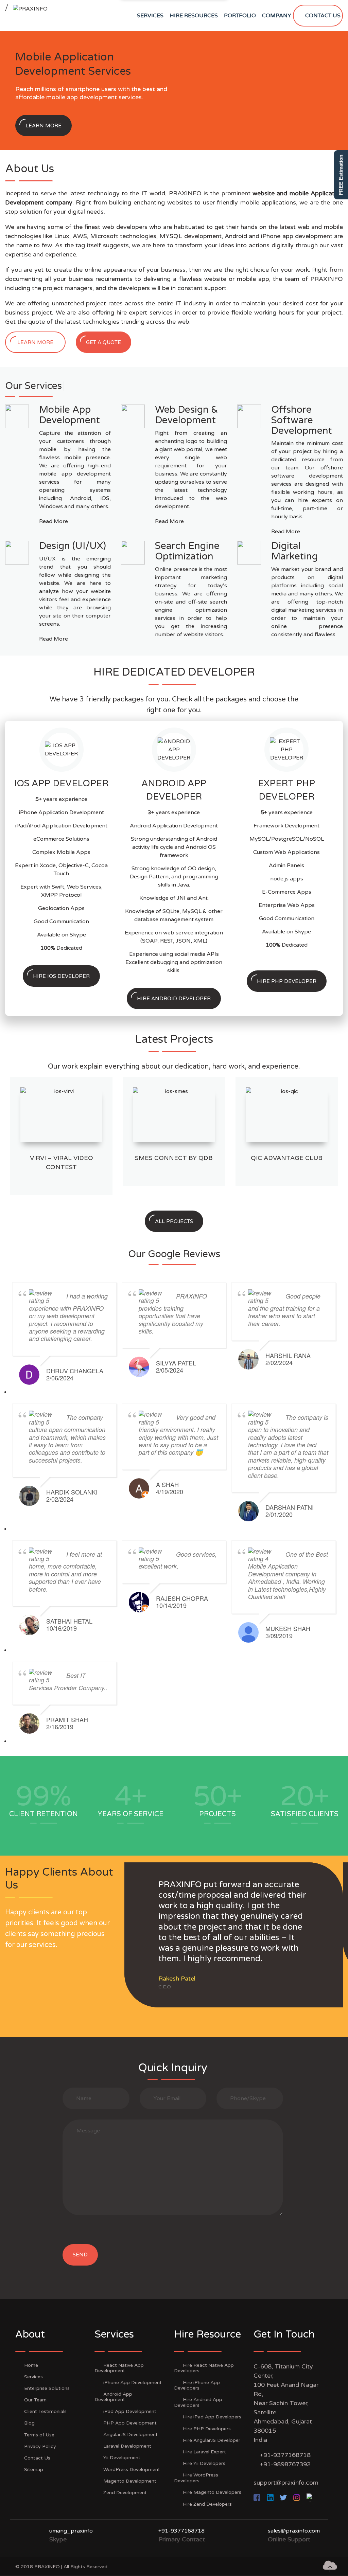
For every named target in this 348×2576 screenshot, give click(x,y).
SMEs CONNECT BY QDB (174, 1158)
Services (33, 2377)
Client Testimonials (45, 2411)
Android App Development (113, 2397)
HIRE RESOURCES (194, 16)
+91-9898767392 (285, 2464)
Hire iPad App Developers (212, 2417)
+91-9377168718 (285, 2455)
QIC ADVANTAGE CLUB (287, 1158)
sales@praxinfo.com (294, 2531)
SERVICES (150, 16)
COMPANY (277, 16)
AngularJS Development (130, 2435)
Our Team (35, 2400)
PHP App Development (130, 2423)
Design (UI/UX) (73, 546)
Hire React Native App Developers (204, 2368)
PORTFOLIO (240, 16)
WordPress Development (132, 2470)
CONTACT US (323, 16)
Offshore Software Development (302, 420)
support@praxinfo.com (286, 2483)
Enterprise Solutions (47, 2388)
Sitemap (34, 2470)
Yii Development (122, 2458)
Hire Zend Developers (207, 2504)
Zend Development (125, 2493)
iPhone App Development (133, 2383)
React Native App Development (119, 2368)
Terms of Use (39, 2435)
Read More (54, 521)
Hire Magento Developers (212, 2492)
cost (312, 303)
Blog (29, 2423)
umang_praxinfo (71, 2531)
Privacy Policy (40, 2446)
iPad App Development (130, 2411)
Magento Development (130, 2481)
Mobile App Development (69, 415)
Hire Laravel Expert (204, 2452)
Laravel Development (127, 2446)
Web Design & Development (187, 415)
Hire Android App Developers (198, 2402)
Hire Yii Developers (204, 2463)
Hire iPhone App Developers (197, 2385)
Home (31, 2365)
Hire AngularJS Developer (212, 2440)
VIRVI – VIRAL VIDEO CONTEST (62, 1162)
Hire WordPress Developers (196, 2478)
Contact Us (37, 2458)
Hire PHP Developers (207, 2429)
